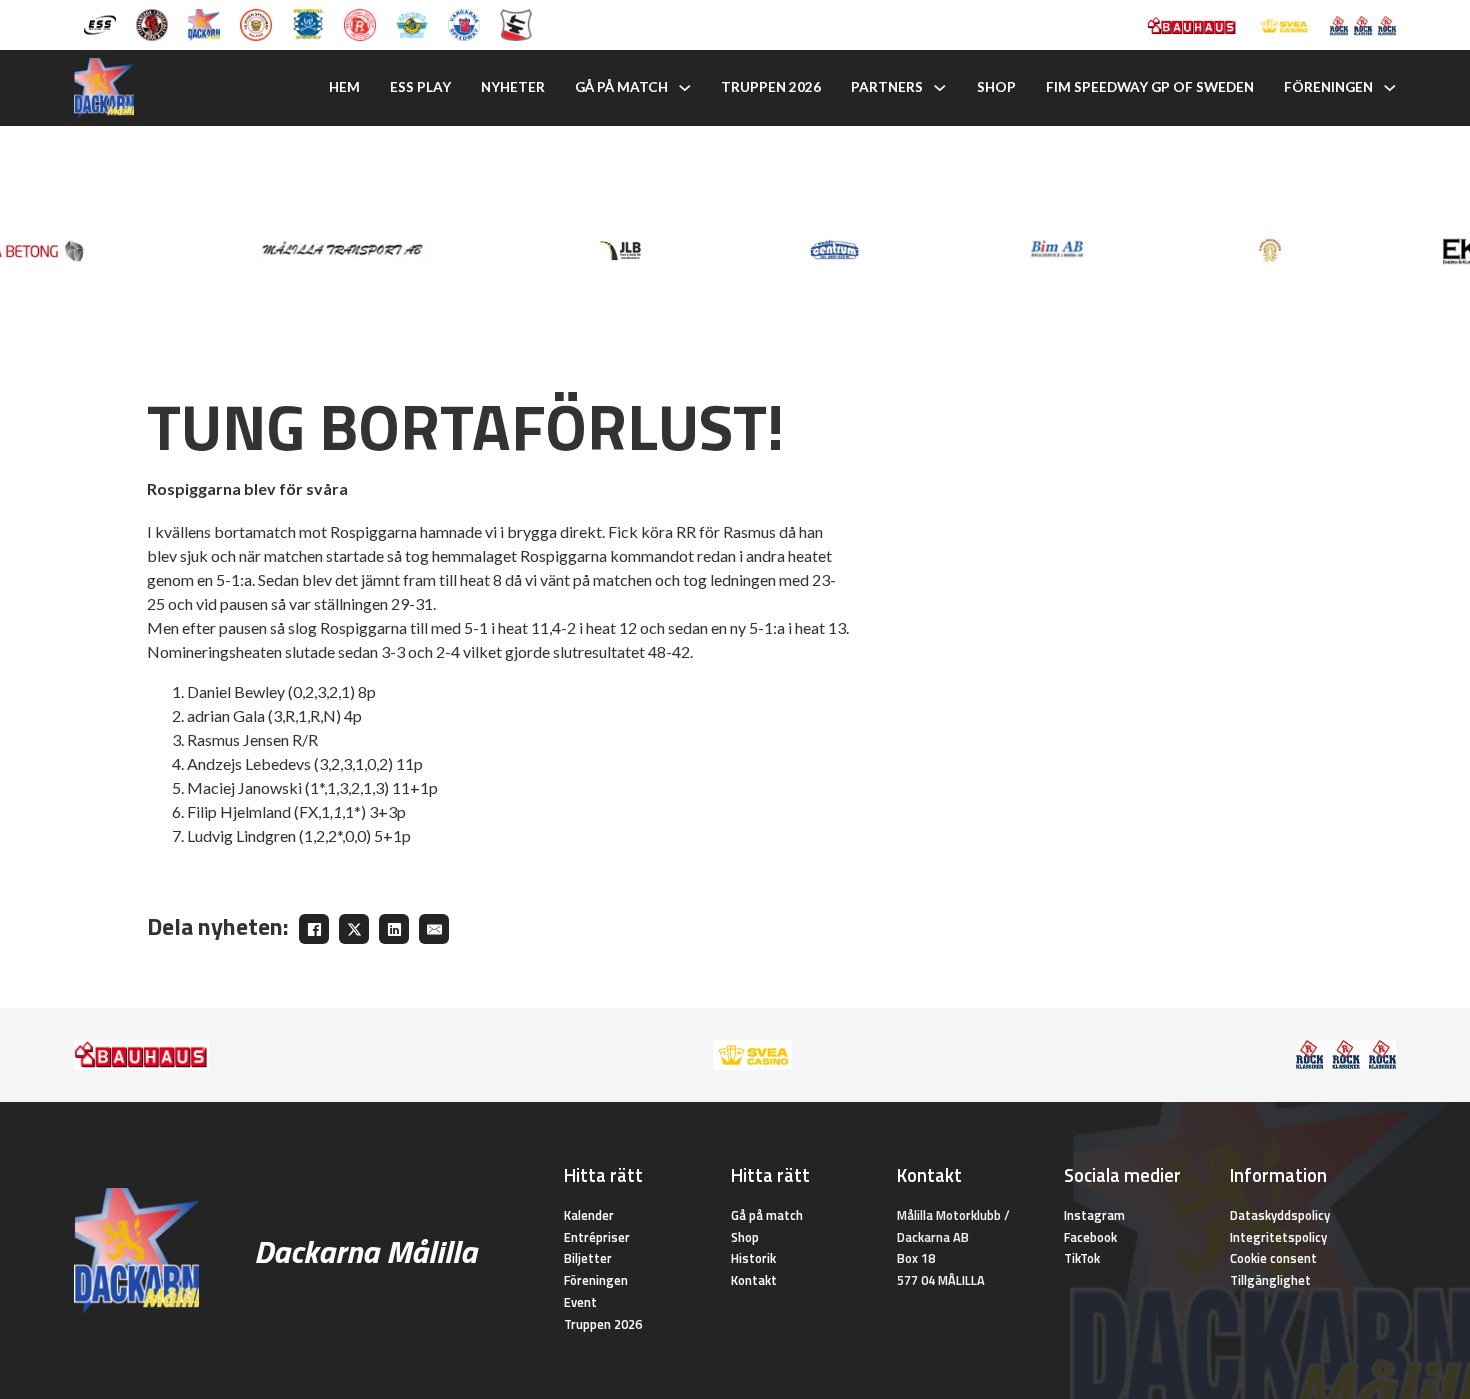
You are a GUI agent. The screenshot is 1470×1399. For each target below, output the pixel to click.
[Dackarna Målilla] (204, 23)
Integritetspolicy (1278, 1237)
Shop (996, 87)
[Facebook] (314, 929)
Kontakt (754, 1280)
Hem (344, 87)
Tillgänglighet (1270, 1280)
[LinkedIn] (394, 929)
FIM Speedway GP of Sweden (1150, 87)
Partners (887, 87)
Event (580, 1302)
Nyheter (513, 87)
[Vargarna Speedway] (464, 23)
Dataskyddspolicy (1280, 1215)
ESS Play (420, 87)
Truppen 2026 (771, 87)
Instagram (1094, 1215)
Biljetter (588, 1258)
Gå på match (621, 87)
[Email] (434, 929)
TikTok (1082, 1258)
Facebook (1090, 1237)
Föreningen (1328, 87)
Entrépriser (597, 1237)
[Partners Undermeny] (940, 88)
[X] (354, 929)
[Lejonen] (256, 23)
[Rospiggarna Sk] (360, 23)
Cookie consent (1273, 1258)
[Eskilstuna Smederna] (516, 23)
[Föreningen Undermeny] (1390, 88)
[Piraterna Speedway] (308, 23)
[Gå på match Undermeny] (685, 88)
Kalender (589, 1215)
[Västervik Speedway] (412, 23)
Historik (753, 1258)
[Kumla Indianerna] (152, 23)
